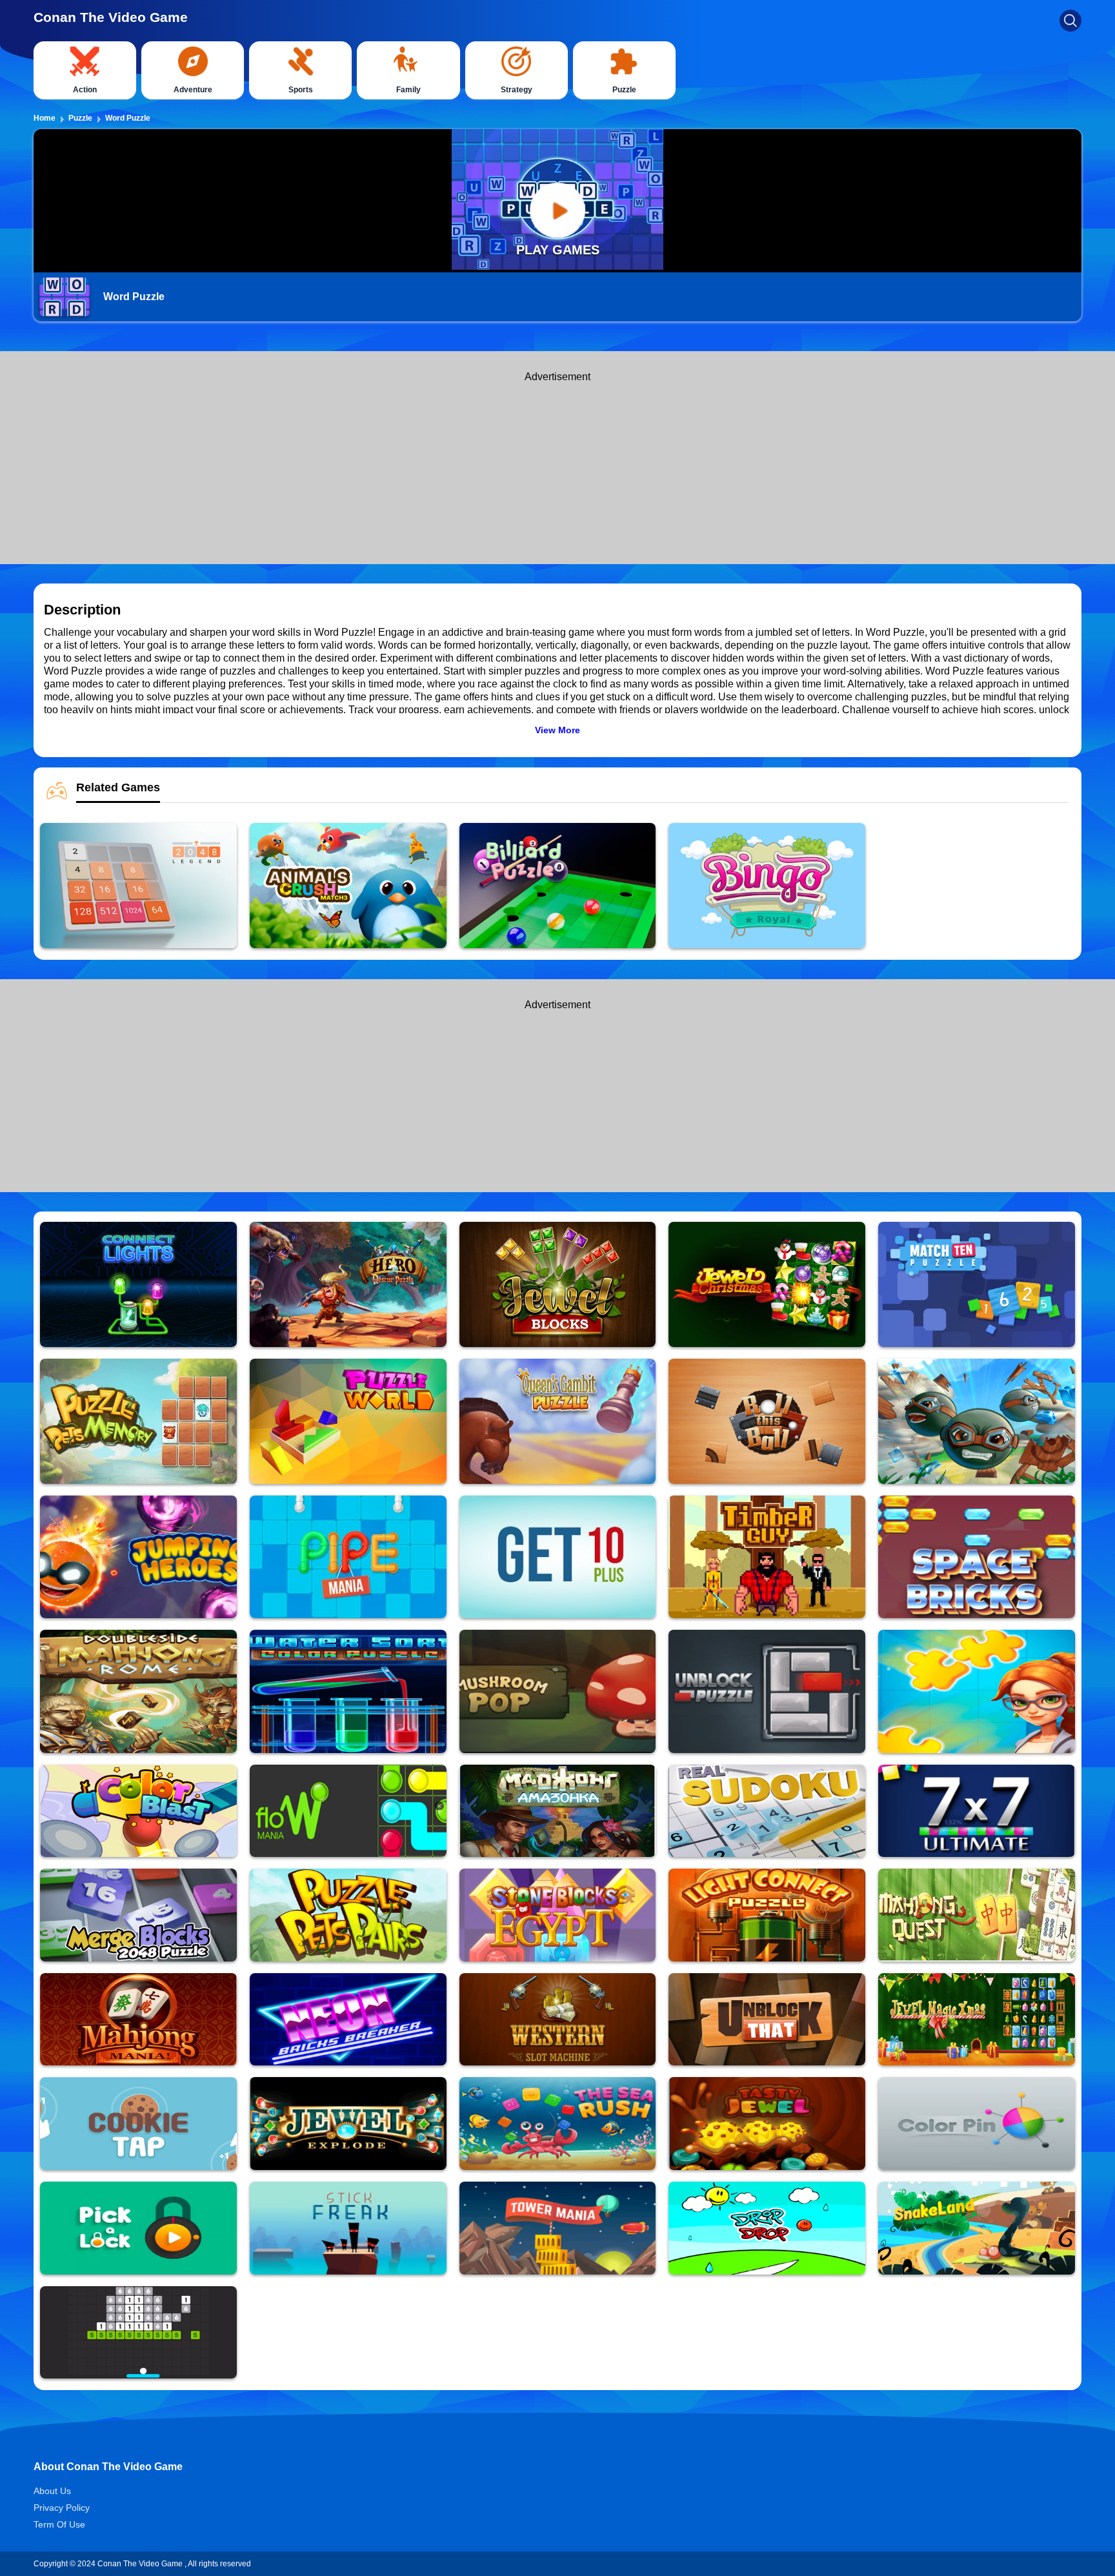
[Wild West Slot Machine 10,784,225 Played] (558, 2019)
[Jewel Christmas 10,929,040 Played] (767, 1284)
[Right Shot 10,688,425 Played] (977, 1421)
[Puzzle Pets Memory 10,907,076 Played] (138, 1421)
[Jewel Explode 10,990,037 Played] (348, 2123)
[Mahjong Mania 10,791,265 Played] (138, 2019)
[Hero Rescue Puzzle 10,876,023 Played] (348, 1284)
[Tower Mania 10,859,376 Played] (558, 2228)
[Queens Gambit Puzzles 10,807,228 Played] (558, 1421)
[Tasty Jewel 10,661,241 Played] (767, 2123)
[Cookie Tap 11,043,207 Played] (138, 2123)
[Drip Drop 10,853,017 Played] (767, 2228)
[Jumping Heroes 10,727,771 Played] (138, 1557)
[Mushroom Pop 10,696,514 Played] (558, 1691)
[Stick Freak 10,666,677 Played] (348, 2228)
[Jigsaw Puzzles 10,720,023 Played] (977, 1691)
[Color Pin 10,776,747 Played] (977, 2123)
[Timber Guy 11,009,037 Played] (767, 1557)
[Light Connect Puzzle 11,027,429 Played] (767, 1915)
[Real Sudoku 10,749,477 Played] (767, 1811)
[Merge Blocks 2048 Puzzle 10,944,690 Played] (138, 1915)
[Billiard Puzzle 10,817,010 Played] (558, 886)
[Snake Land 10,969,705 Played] (977, 2228)
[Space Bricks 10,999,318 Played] (977, 1557)
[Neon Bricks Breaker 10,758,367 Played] (348, 2019)
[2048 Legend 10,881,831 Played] (138, 886)
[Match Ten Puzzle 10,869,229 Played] (977, 1284)
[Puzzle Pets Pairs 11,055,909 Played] (348, 1915)
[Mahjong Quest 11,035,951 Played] (977, 1915)
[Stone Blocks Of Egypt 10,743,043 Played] (558, 1915)
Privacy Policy (62, 2508)
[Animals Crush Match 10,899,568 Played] (348, 886)
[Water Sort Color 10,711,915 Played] (348, 1691)
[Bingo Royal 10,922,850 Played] (767, 886)
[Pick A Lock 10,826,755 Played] (138, 2228)
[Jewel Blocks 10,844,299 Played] (558, 1284)
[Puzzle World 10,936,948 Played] (348, 1421)
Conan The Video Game (111, 17)
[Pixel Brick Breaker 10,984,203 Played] (138, 2332)
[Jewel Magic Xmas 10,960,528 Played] (977, 2019)
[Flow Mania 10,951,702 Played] (348, 1811)
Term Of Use (59, 2524)
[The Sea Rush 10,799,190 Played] (558, 2123)
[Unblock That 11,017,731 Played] (767, 2019)
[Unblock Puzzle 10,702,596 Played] (767, 1691)
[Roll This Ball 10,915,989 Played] (767, 1421)
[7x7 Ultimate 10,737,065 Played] (977, 1811)
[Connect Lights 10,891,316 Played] (138, 1284)
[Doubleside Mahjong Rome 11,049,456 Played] (138, 1691)
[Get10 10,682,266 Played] (558, 1557)
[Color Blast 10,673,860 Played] (138, 1811)
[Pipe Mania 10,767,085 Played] (348, 1557)
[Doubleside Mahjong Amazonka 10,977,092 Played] (558, 1811)
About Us (52, 2491)
